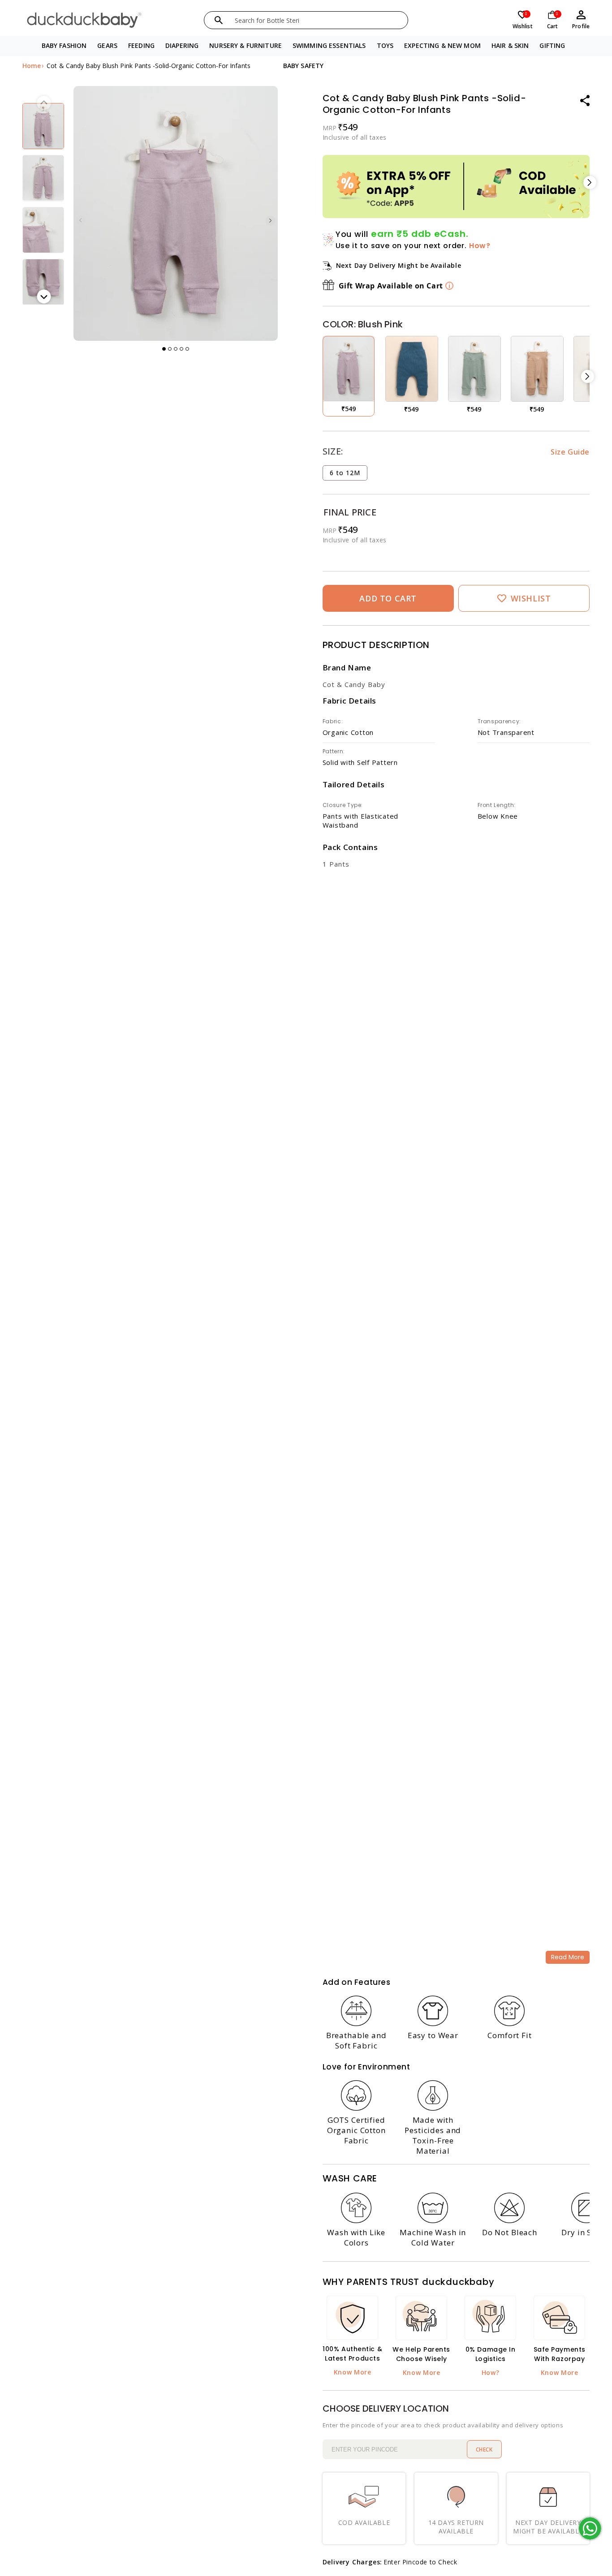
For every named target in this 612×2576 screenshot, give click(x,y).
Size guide (570, 452)
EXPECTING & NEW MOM (442, 45)
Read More (568, 1957)
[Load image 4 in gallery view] (43, 230)
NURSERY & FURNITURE (246, 45)
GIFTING (552, 45)
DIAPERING (182, 45)
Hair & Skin (510, 45)
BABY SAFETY (304, 66)
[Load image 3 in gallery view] (43, 178)
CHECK (484, 2449)
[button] (64, 46)
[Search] (219, 20)
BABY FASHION (64, 45)
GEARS (107, 45)
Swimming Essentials (329, 45)
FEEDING (141, 45)
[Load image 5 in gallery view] (43, 282)
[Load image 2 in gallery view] (43, 126)
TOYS (385, 45)
